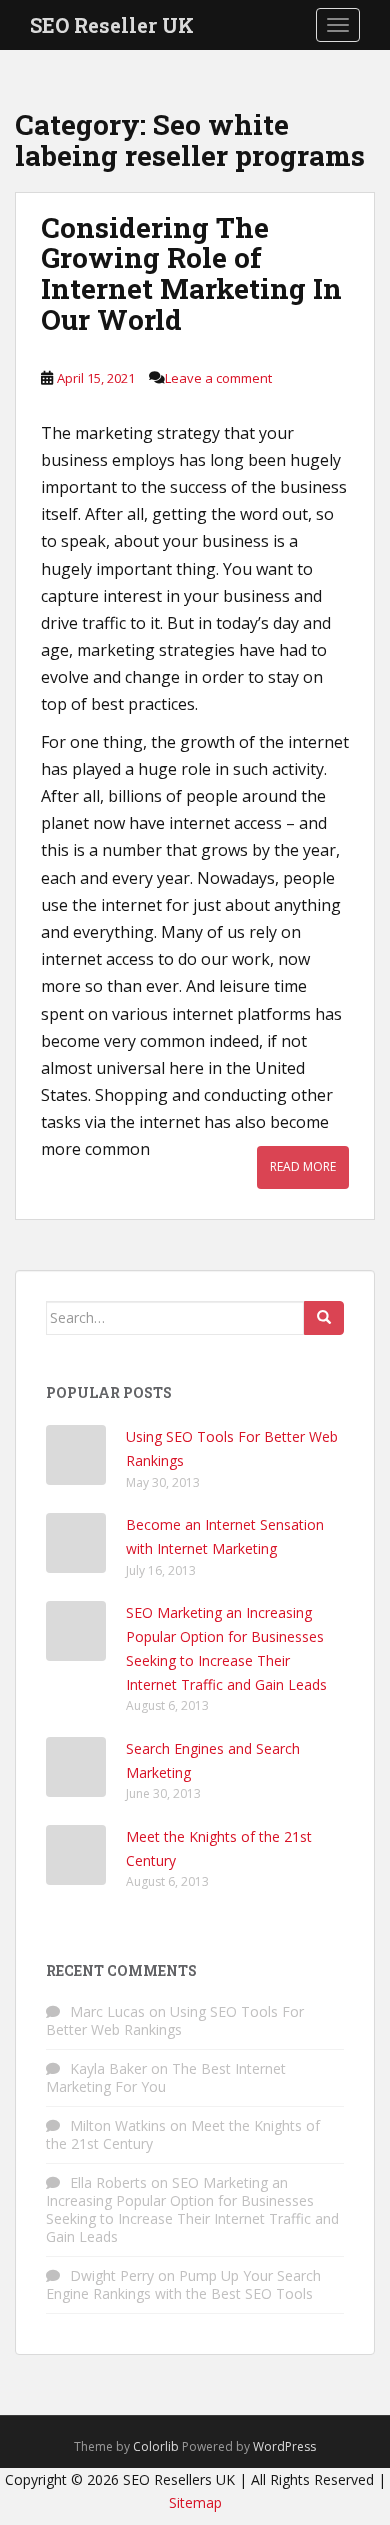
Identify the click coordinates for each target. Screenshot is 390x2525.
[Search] (324, 1318)
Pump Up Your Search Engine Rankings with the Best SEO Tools (183, 2284)
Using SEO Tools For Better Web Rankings (175, 2020)
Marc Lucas (107, 2011)
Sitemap (195, 2502)
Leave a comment (218, 378)
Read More (303, 1166)
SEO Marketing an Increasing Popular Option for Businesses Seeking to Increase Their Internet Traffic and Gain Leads (192, 2209)
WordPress (284, 2446)
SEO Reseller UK (112, 25)
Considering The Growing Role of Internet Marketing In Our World (191, 273)
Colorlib (156, 2446)
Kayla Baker (108, 2068)
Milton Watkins (118, 2125)
